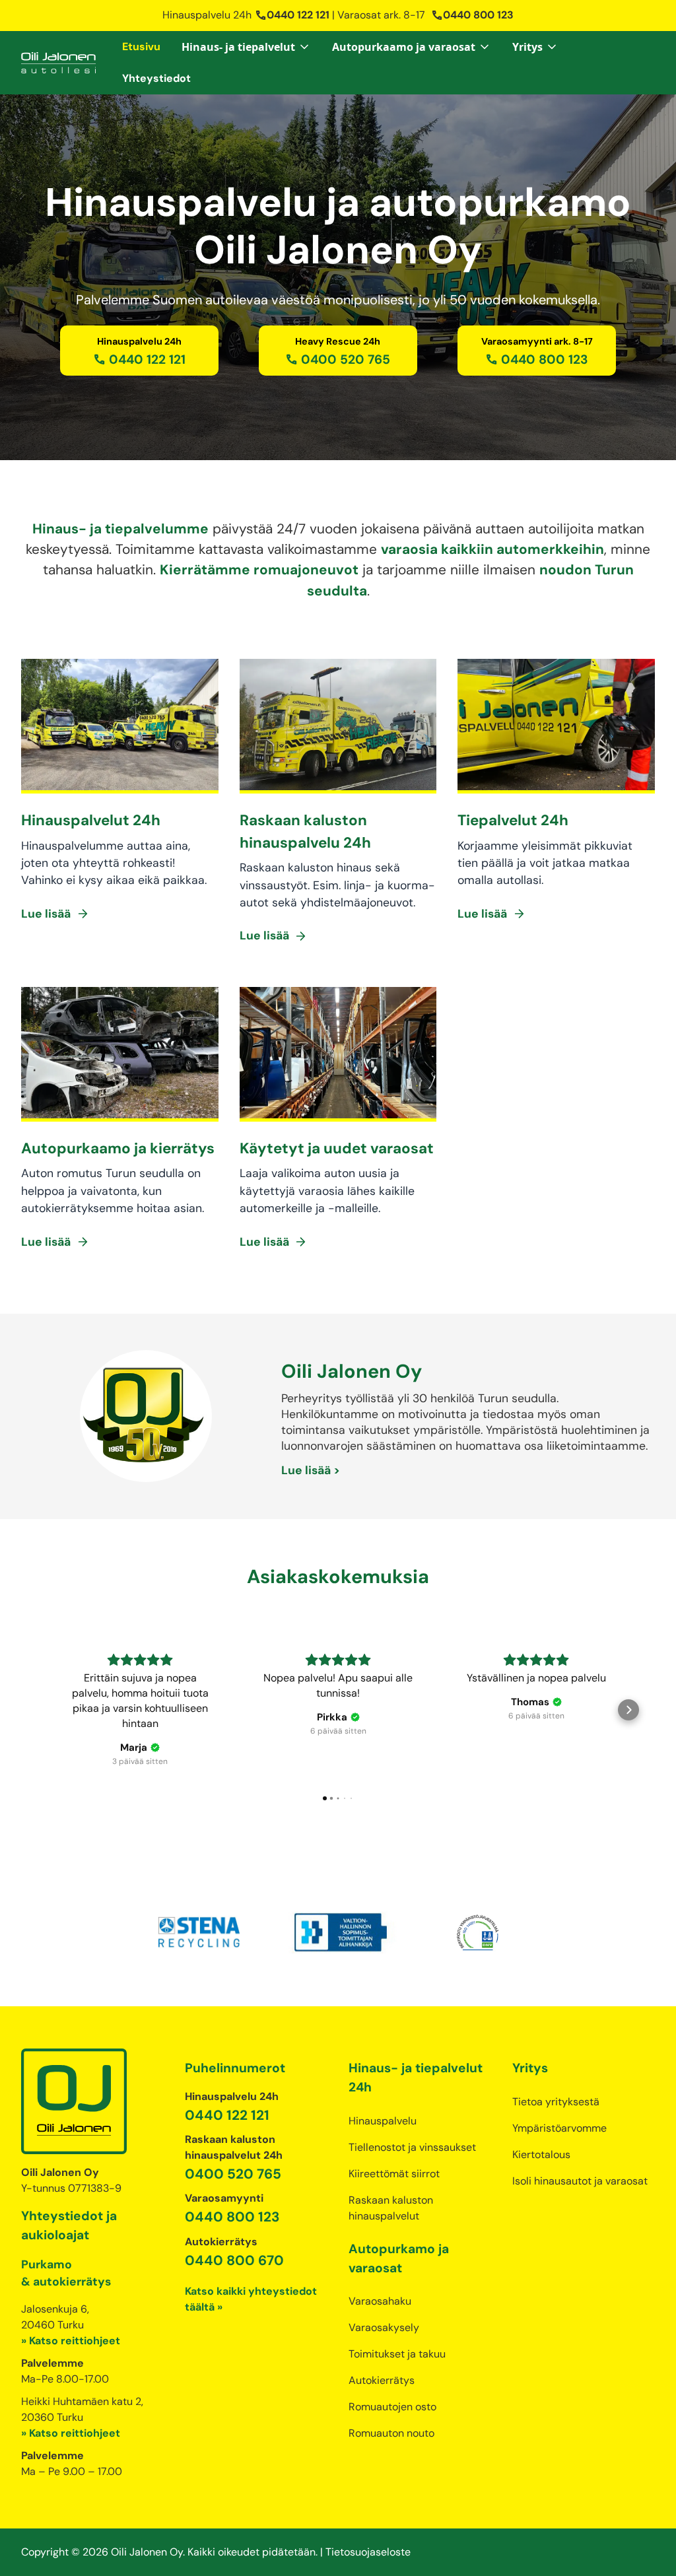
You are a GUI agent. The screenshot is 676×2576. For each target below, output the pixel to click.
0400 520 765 (233, 2174)
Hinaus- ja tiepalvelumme (120, 528)
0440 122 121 (292, 15)
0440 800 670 (234, 2260)
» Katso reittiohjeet (71, 2341)
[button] (246, 47)
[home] (58, 63)
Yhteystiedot (156, 78)
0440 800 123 (472, 15)
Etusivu (141, 47)
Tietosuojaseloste (368, 2552)
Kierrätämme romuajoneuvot (259, 569)
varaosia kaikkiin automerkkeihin (492, 549)
